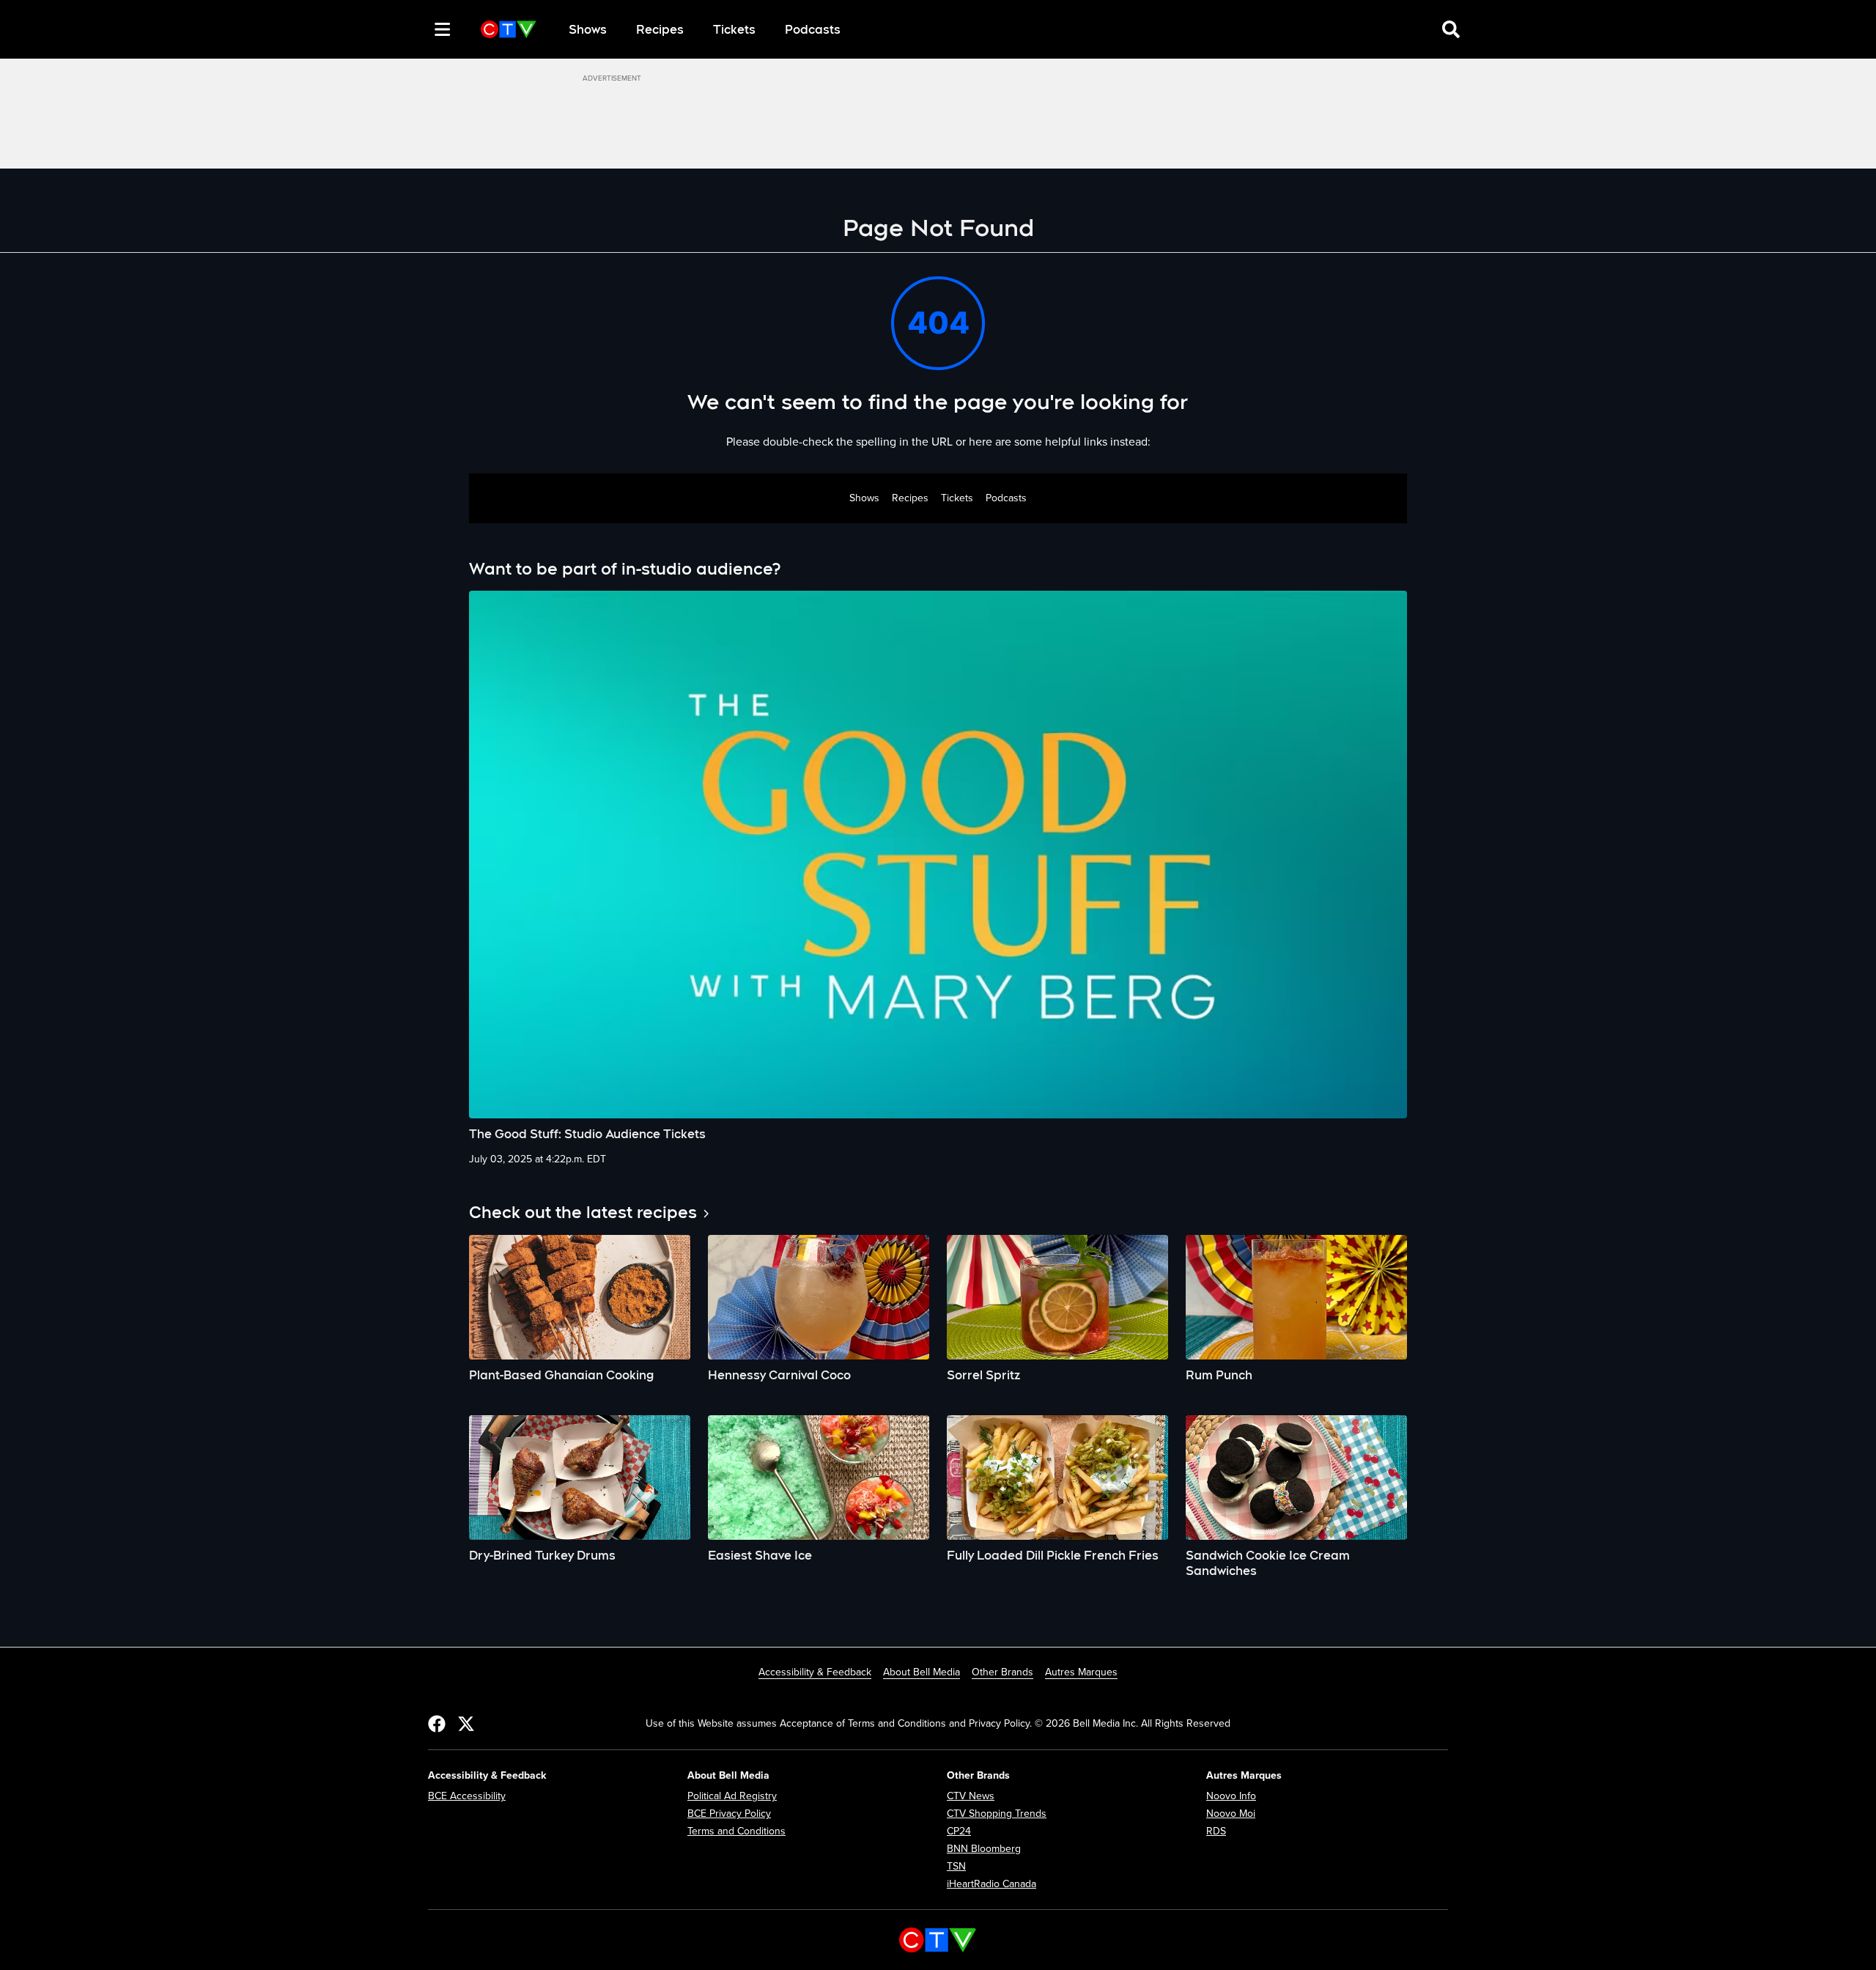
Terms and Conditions (736, 1831)
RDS (1216, 1831)
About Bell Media (922, 1672)
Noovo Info (1231, 1796)
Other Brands (1002, 1672)
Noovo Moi (1231, 1814)
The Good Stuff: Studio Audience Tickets (587, 1134)
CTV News (971, 1796)
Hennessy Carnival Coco (779, 1375)
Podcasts (813, 30)
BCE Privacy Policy (729, 1814)
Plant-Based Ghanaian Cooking (561, 1375)
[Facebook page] (437, 1723)
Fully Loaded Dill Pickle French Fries (1053, 1556)
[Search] (416, 29)
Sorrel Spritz (983, 1375)
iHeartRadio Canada (991, 1884)
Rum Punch (1219, 1375)
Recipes (660, 30)
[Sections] (443, 29)
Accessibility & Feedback (815, 1672)
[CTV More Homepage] (509, 29)
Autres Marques (1081, 1672)
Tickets (734, 30)
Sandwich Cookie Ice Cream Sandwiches (1268, 1563)
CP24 (959, 1831)
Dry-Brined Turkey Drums (542, 1556)
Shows (588, 30)
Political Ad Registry (732, 1796)
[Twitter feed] (466, 1723)
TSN (956, 1866)
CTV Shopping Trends (997, 1814)
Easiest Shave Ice (760, 1556)
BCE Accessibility (467, 1796)
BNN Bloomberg (984, 1849)
